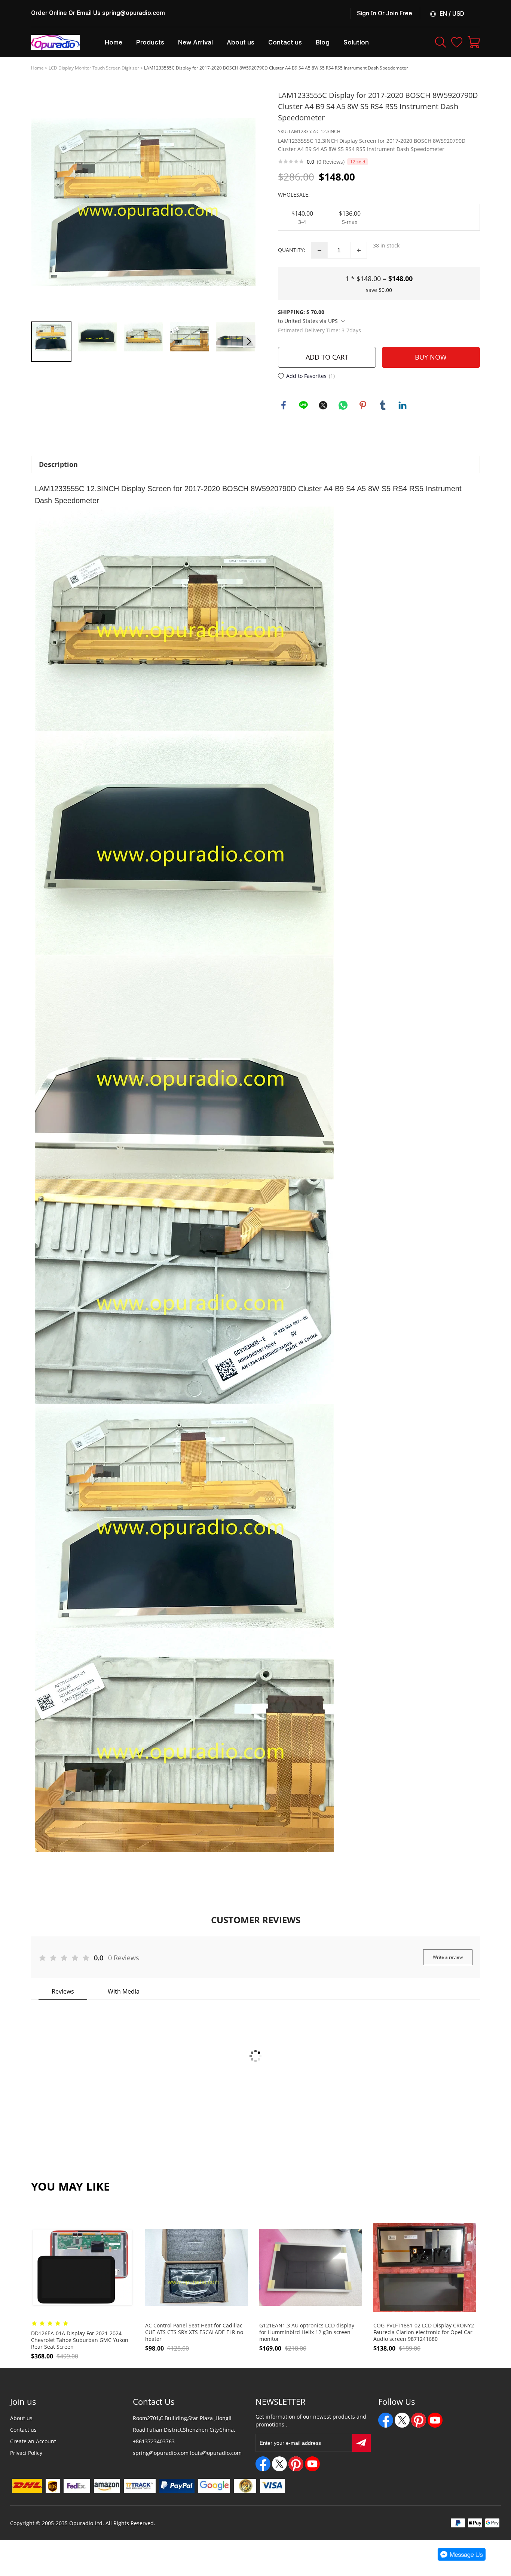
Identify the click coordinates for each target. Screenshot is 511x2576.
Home (37, 68)
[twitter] (279, 2464)
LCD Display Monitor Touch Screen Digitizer (94, 68)
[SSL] (245, 2486)
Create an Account (33, 2441)
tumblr (383, 405)
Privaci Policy (26, 2453)
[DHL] (27, 2486)
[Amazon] (107, 2486)
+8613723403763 (154, 2441)
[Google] (214, 2486)
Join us (23, 2401)
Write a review (448, 1957)
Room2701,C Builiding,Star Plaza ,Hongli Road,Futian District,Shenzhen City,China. (184, 2424)
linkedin (403, 405)
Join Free (399, 13)
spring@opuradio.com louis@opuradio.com (187, 2453)
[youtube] (312, 2464)
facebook (284, 405)
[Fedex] (77, 2486)
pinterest (363, 405)
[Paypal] (177, 2486)
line (303, 405)
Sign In (367, 13)
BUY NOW (431, 357)
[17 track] (140, 2486)
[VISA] (272, 2486)
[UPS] (53, 2486)
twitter (323, 405)
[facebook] (263, 2464)
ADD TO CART (327, 357)
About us (21, 2418)
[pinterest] (296, 2464)
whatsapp (343, 405)
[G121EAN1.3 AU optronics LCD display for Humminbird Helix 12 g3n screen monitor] (311, 2267)
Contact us (23, 2430)
